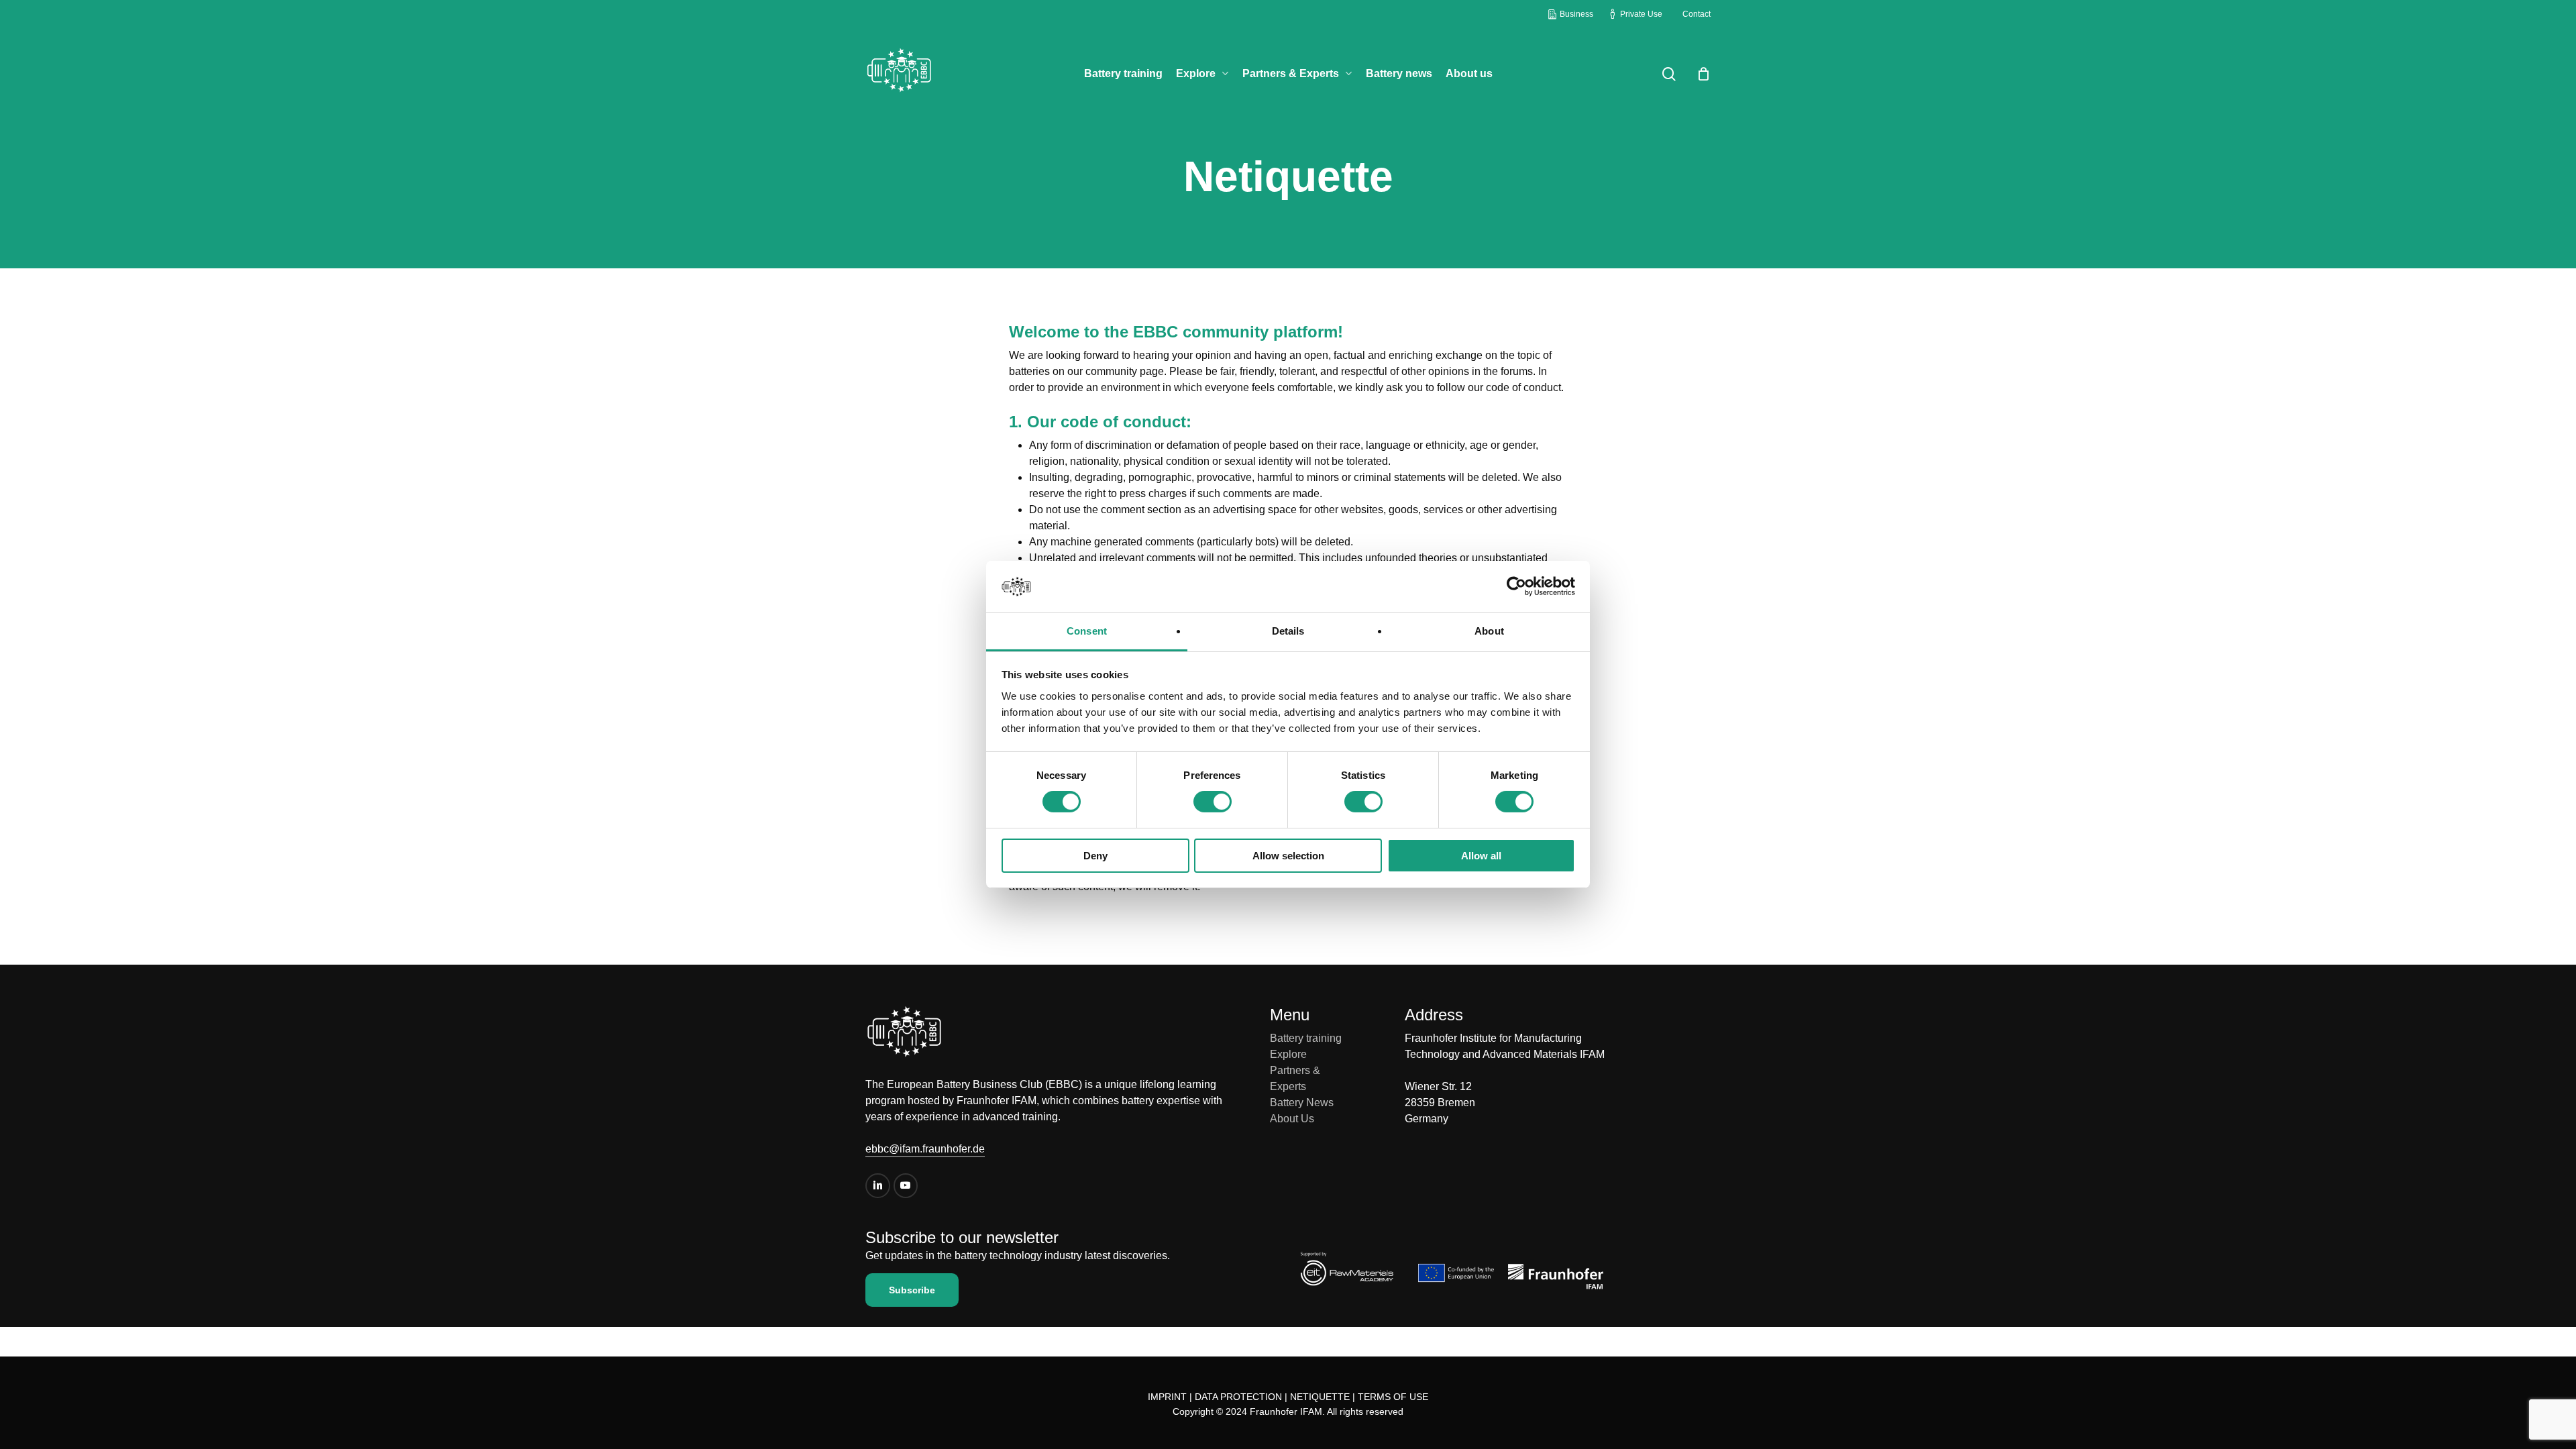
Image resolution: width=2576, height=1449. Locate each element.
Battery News (1302, 1103)
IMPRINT (1167, 1397)
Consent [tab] (1087, 631)
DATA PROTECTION (1238, 1397)
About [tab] (1489, 631)
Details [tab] (1288, 631)
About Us (1292, 1119)
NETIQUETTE (1320, 1397)
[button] (912, 1290)
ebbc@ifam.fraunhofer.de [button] (925, 1149)
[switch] (1213, 802)
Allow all (1481, 856)
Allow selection (1288, 856)
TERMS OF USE (1393, 1397)
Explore (1288, 1054)
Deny (1095, 856)
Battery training (1306, 1038)
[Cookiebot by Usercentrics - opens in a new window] (1516, 586)
